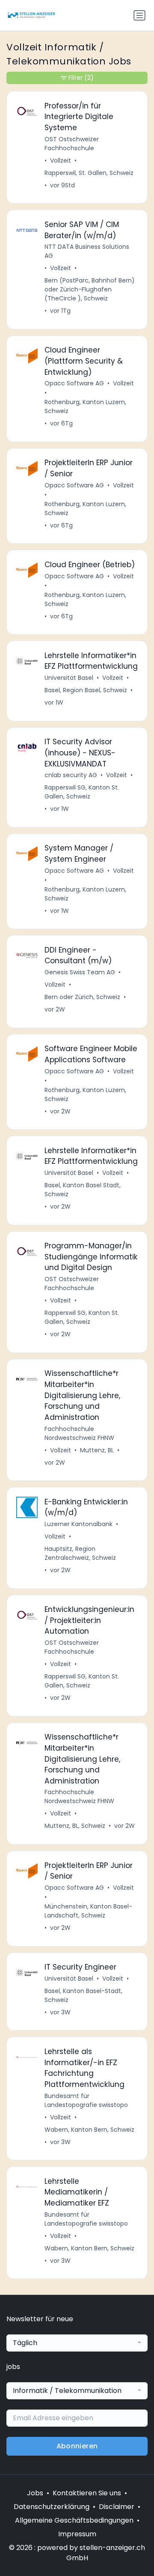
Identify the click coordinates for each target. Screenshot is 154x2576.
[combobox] (77, 2343)
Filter (81, 78)
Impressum (77, 2534)
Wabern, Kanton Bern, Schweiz (89, 2130)
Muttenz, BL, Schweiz (75, 1826)
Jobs (35, 2493)
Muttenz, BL (97, 1450)
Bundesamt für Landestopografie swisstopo (86, 2100)
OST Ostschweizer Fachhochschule (72, 144)
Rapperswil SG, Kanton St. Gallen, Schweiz (82, 792)
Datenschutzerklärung (52, 2507)
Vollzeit (61, 160)
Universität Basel (69, 678)
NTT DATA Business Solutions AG (87, 251)
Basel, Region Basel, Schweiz (86, 690)
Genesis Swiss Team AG (80, 972)
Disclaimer (117, 2507)
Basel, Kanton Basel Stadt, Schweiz (83, 1190)
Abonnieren (77, 2446)
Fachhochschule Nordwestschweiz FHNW (79, 1433)
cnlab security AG (71, 775)
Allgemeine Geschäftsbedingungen (74, 2520)
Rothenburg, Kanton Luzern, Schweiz (85, 407)
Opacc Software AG (74, 383)
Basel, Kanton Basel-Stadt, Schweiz (83, 1995)
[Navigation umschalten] (139, 15)
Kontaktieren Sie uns (87, 2493)
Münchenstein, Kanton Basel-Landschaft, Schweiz (88, 1911)
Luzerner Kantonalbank (78, 1524)
